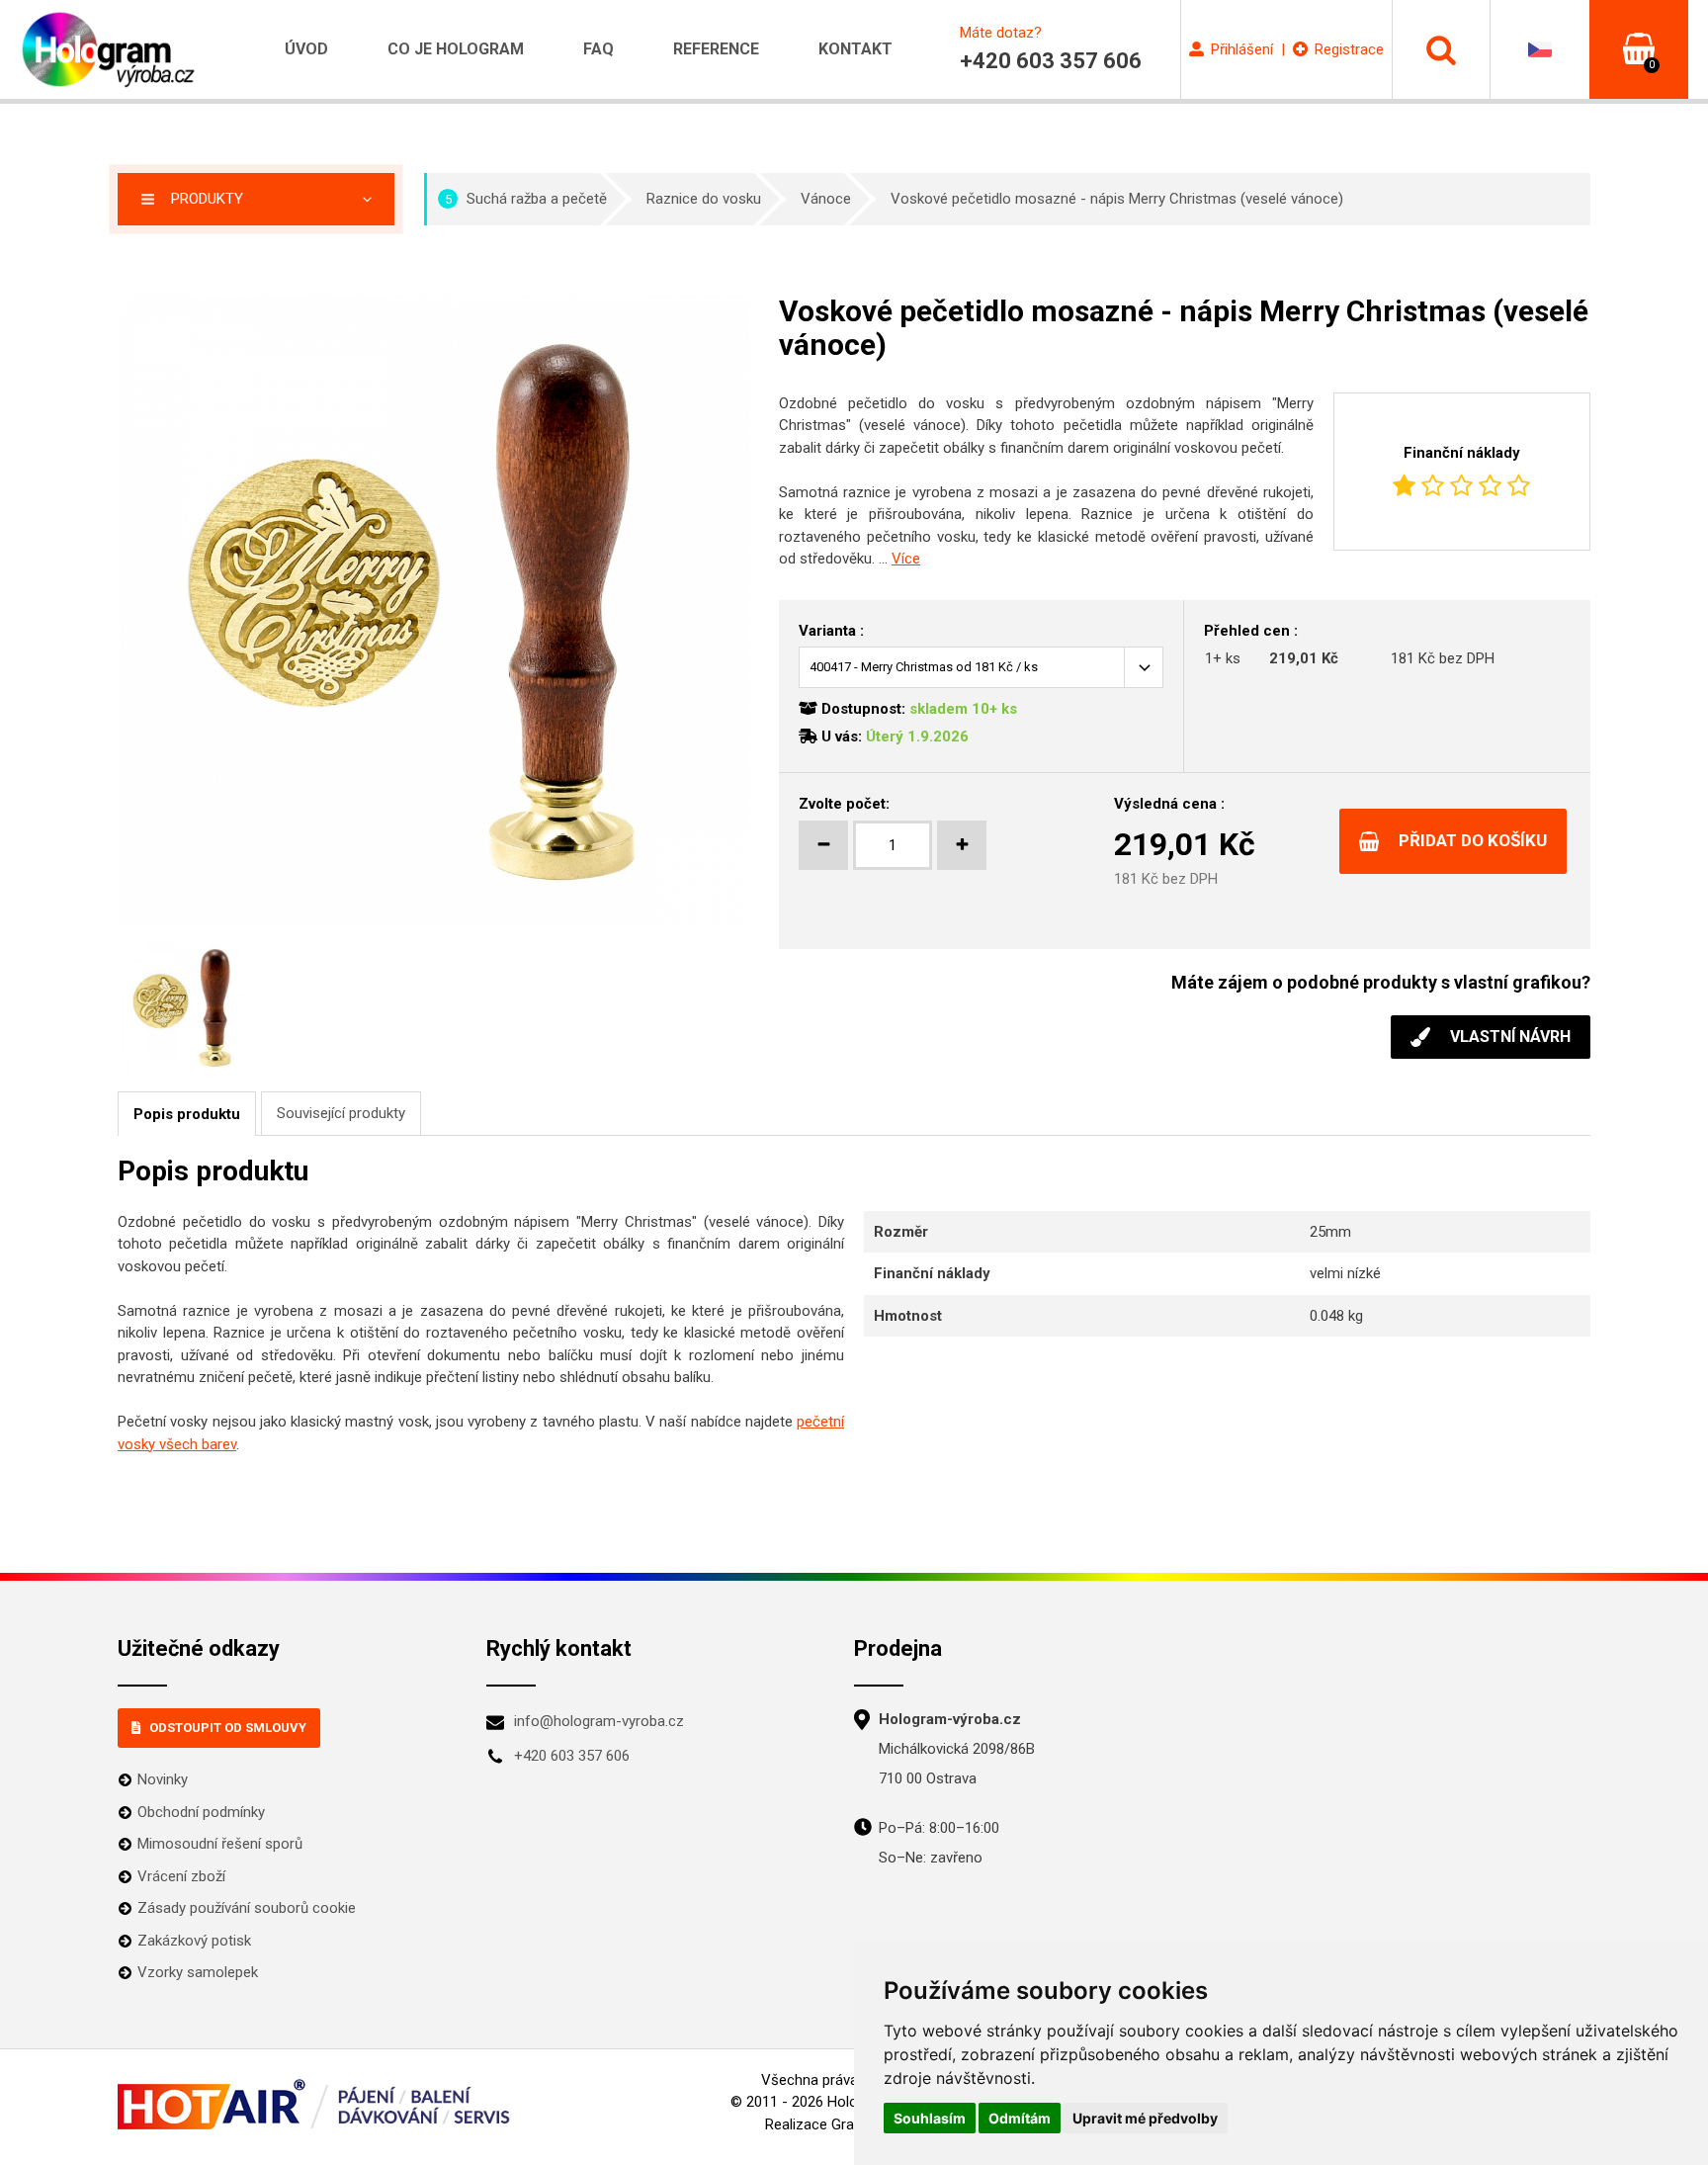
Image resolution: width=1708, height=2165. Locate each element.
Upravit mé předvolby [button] (1145, 2118)
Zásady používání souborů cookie (247, 1908)
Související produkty (341, 1113)
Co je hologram (456, 49)
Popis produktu (187, 1114)
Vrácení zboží (181, 1876)
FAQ (598, 49)
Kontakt (855, 49)
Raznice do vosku (704, 199)
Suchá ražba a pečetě (526, 199)
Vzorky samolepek (198, 1972)
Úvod (306, 49)
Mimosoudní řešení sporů (220, 1844)
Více (906, 559)
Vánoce (826, 199)
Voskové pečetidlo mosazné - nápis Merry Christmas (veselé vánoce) (1117, 199)
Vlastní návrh (1510, 1037)
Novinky (163, 1779)
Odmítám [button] (1020, 2118)
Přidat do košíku (1473, 840)
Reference (716, 49)
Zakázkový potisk (194, 1941)
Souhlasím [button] (930, 2118)
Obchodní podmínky (201, 1812)
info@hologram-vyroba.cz (599, 1721)
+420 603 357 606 (572, 1756)
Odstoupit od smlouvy (228, 1728)
